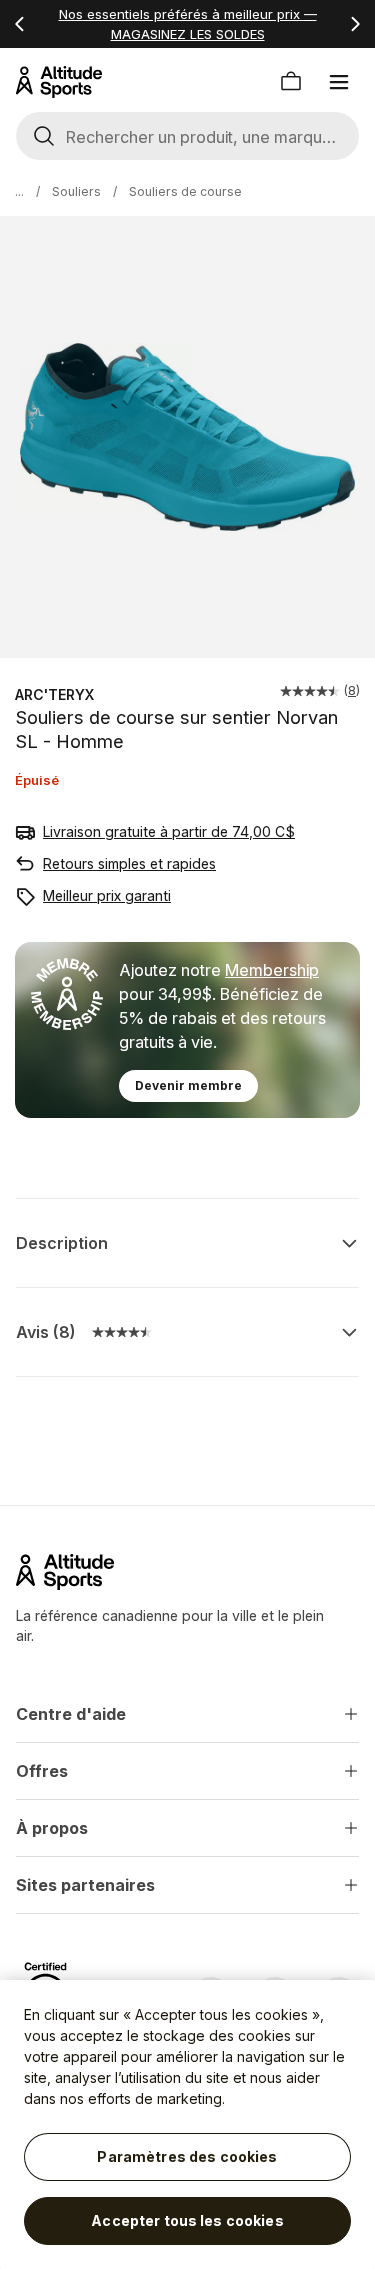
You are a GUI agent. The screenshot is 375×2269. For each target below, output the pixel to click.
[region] (187, 2124)
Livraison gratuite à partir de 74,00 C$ (169, 831)
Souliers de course (185, 191)
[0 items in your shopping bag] (291, 82)
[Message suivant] (355, 24)
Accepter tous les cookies (187, 2220)
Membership (272, 970)
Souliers (76, 191)
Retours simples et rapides (129, 863)
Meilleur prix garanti (107, 895)
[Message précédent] (20, 24)
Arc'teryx (54, 694)
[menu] (339, 82)
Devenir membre (188, 1085)
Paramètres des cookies (187, 2156)
